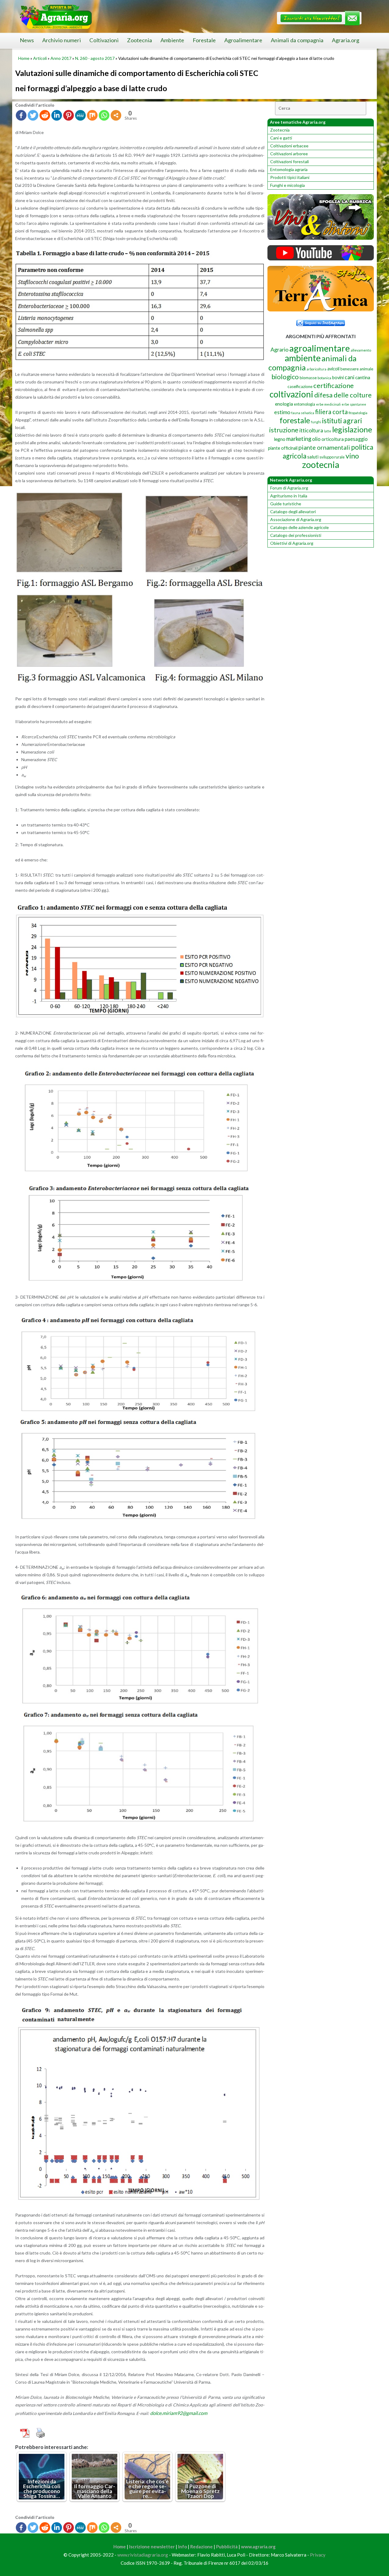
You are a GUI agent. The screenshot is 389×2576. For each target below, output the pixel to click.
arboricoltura (317, 369)
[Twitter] (33, 115)
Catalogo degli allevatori (293, 512)
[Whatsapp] (104, 115)
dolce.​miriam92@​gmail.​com (179, 2413)
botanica (324, 378)
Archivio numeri (62, 40)
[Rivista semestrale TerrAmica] (321, 310)
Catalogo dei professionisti (296, 535)
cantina (363, 377)
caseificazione (300, 386)
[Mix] (92, 115)
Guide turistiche (286, 504)
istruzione (284, 430)
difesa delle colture (343, 395)
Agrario (279, 349)
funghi (316, 422)
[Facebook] (21, 115)
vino (352, 456)
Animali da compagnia (297, 40)
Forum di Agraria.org (289, 488)
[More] (116, 115)
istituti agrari (342, 421)
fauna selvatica (303, 413)
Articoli (40, 58)
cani (349, 377)
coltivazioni (291, 394)
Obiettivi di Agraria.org (292, 543)
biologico (285, 377)
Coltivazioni (104, 40)
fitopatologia (358, 413)
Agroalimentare (243, 40)
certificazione (334, 385)
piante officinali (283, 448)
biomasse (308, 378)
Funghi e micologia (287, 185)
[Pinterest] (69, 115)
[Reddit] (45, 115)
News (27, 40)
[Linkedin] (57, 115)
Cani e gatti (281, 138)
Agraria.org (346, 40)
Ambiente (172, 40)
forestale (295, 420)
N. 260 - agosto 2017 (95, 58)
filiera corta (331, 412)
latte (328, 431)
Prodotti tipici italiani (290, 177)
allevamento (361, 350)
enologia (284, 404)
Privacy (318, 2555)
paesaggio (356, 439)
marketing (299, 439)
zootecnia (321, 465)
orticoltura (333, 439)
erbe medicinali (328, 404)
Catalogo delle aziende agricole (299, 527)
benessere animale (357, 369)
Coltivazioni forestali (289, 161)
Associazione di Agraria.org (296, 519)
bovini (338, 378)
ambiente (303, 358)
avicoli (333, 369)
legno (280, 439)
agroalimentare (320, 348)
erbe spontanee (354, 404)
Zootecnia (139, 40)
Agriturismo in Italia (289, 496)
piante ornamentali (324, 447)
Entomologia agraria (289, 169)
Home (24, 58)
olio (316, 439)
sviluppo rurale (332, 457)
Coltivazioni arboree (289, 154)
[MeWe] (80, 115)
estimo (282, 412)
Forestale (204, 40)
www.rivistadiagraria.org (143, 2555)
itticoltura (311, 430)
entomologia (305, 404)
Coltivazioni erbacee (289, 146)
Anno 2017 (61, 58)
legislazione (352, 429)
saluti (313, 457)
